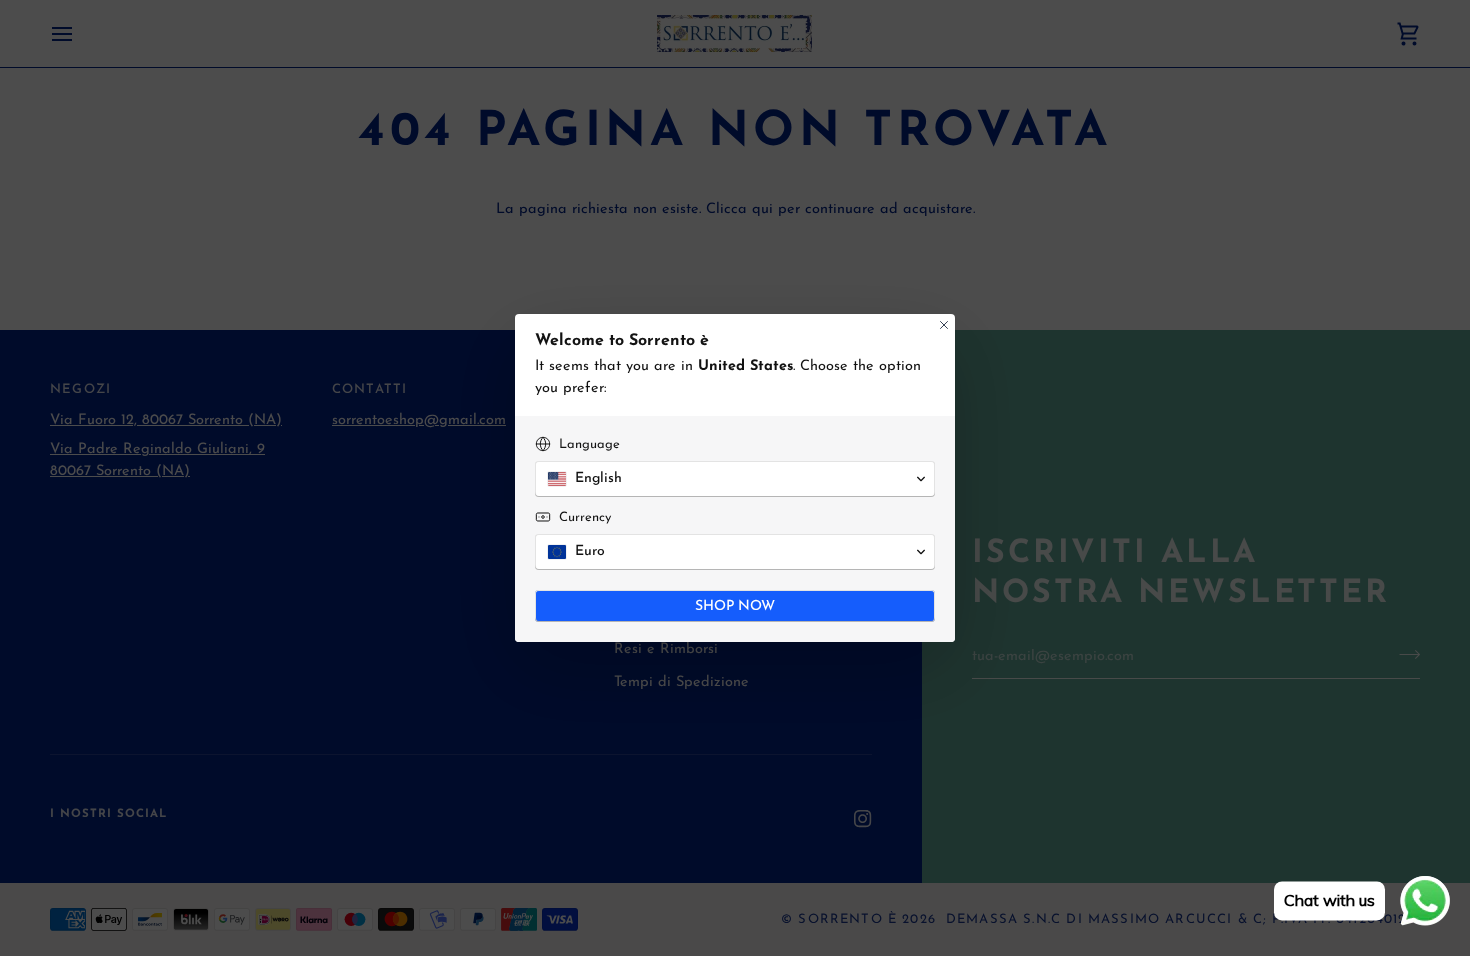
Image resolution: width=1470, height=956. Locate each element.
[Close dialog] (944, 325)
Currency (585, 517)
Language (589, 444)
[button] (735, 479)
